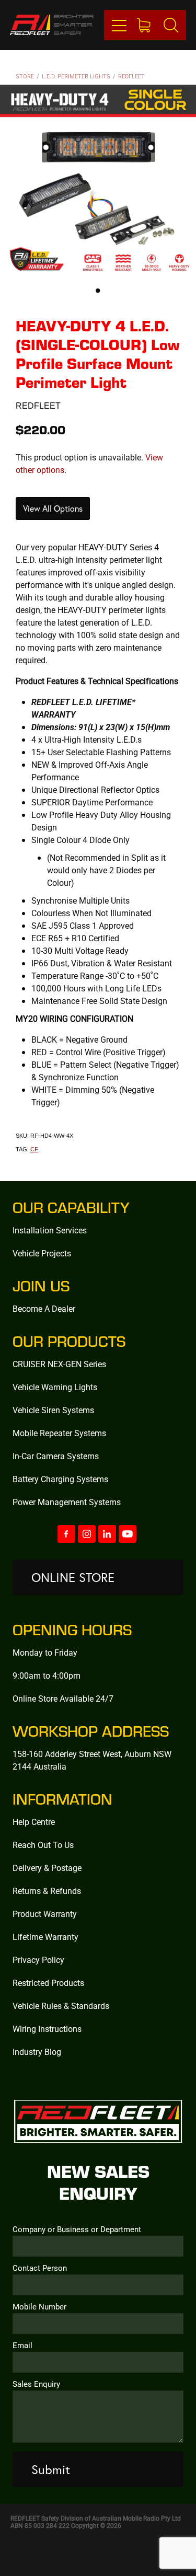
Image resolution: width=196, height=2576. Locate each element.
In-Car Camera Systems (56, 1456)
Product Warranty (45, 1914)
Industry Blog (37, 2052)
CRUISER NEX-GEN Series (59, 1364)
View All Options (53, 509)
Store (25, 76)
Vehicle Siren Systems (53, 1410)
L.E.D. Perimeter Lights (76, 76)
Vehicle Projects (42, 1253)
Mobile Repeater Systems (59, 1433)
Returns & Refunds (47, 1891)
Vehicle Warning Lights (55, 1387)
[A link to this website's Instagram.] (87, 1534)
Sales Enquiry (36, 2384)
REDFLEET (131, 76)
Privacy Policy (38, 1960)
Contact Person (40, 2268)
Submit (51, 2469)
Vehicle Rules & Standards (61, 2006)
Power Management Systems (67, 1502)
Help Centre (34, 1822)
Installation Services (50, 1230)
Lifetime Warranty (45, 1937)
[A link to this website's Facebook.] (66, 1534)
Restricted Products (48, 1983)
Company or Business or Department (77, 2229)
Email (22, 2345)
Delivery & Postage (47, 1868)
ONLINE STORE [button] (73, 1577)
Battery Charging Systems (60, 1479)
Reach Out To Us (43, 1845)
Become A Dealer (44, 1308)
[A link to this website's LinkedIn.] (107, 1534)
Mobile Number (39, 2307)
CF (34, 1149)
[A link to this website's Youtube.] (128, 1534)
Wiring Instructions (47, 2029)
